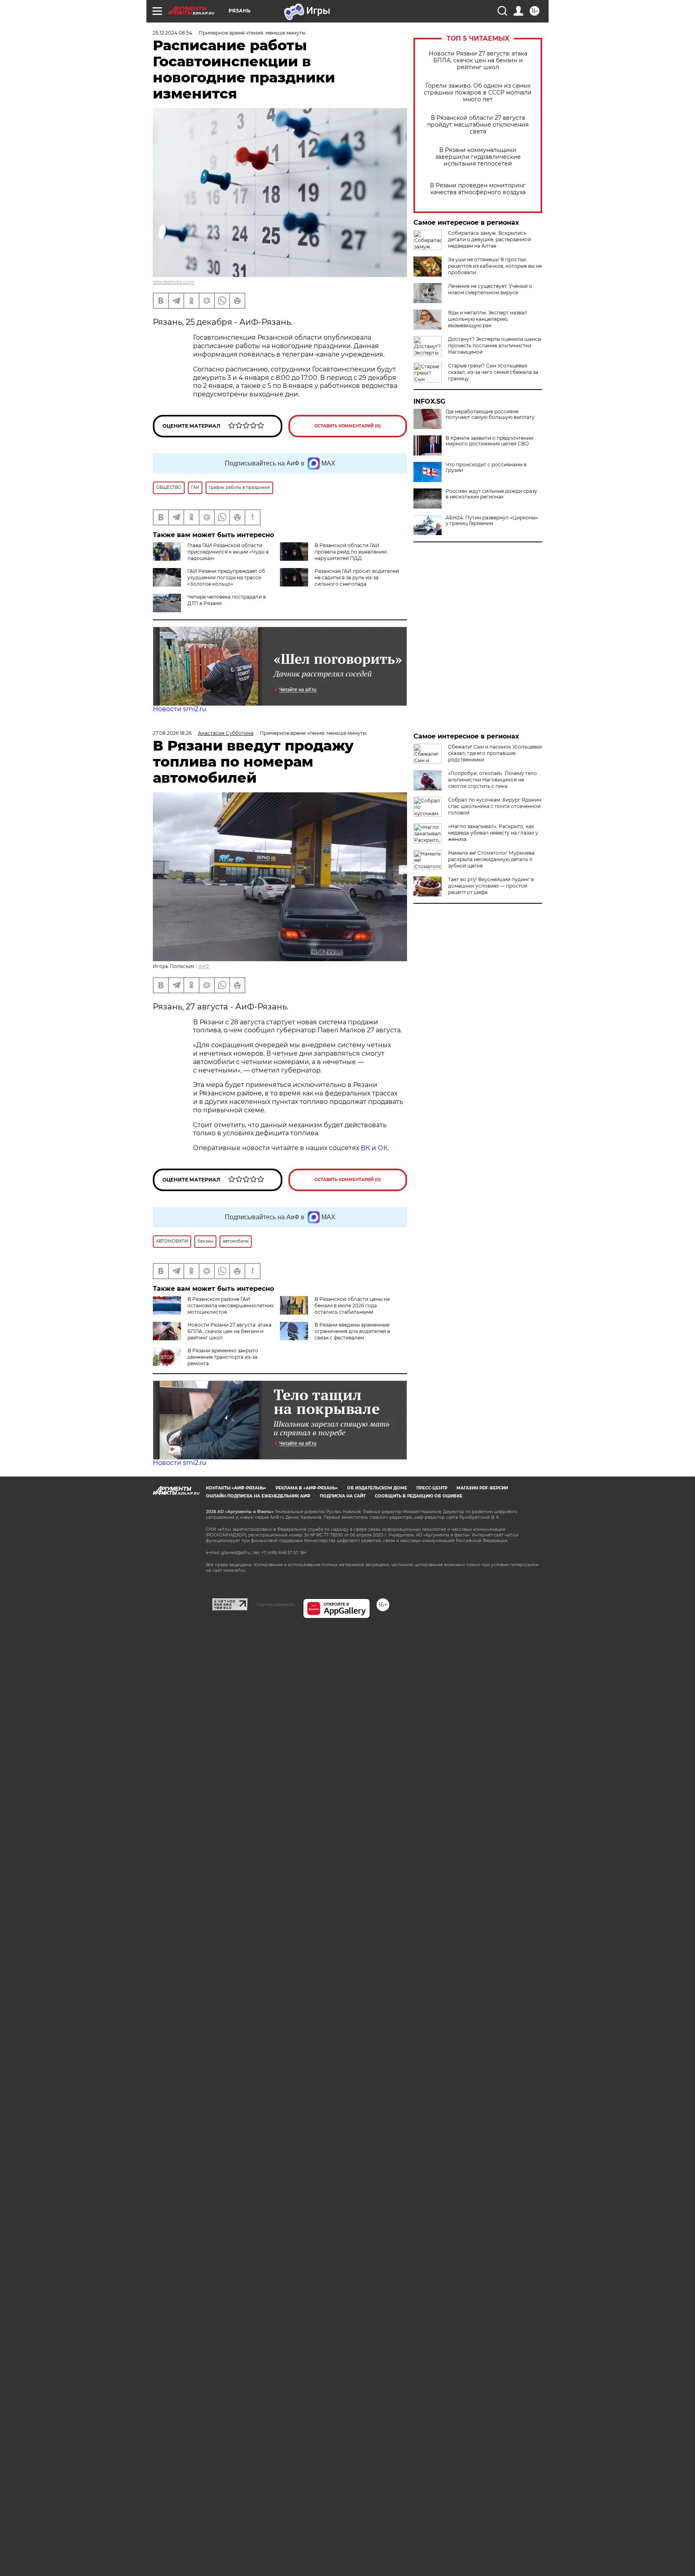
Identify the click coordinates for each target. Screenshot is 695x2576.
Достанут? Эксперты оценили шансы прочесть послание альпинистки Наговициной (495, 346)
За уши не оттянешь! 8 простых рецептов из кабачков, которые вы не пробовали (495, 266)
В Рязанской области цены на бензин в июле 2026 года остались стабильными (352, 1305)
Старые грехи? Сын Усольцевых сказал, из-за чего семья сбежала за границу (493, 372)
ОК (383, 1148)
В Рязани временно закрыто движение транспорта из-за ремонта (223, 1357)
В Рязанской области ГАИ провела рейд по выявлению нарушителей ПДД (351, 552)
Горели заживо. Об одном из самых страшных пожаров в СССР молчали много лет (478, 93)
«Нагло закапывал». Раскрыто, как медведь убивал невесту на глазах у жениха (493, 833)
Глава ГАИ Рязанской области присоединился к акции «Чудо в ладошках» (228, 552)
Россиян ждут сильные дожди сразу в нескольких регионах (491, 494)
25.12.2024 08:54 (173, 33)
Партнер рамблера (275, 1604)
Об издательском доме (377, 1488)
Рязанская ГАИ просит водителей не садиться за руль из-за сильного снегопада (357, 577)
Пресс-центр (432, 1488)
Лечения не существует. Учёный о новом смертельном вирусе (490, 289)
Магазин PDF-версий (482, 1488)
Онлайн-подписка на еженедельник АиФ (258, 1496)
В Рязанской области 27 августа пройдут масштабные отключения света (478, 125)
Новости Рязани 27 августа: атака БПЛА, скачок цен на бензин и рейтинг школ (478, 61)
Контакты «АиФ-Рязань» (236, 1488)
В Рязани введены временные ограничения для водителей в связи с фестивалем (352, 1331)
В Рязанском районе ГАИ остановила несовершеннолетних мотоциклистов (230, 1305)
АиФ (204, 966)
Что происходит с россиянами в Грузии (486, 468)
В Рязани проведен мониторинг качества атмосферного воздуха (478, 189)
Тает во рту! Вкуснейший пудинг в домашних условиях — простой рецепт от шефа (491, 886)
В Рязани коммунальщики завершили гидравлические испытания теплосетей (478, 157)
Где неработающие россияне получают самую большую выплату (490, 414)
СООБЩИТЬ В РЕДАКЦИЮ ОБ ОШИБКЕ (419, 1496)
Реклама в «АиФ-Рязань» (307, 1488)
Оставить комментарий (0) (348, 426)
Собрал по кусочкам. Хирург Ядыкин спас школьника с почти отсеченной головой (495, 806)
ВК (365, 1148)
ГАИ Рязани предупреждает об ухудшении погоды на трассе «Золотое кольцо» (226, 577)
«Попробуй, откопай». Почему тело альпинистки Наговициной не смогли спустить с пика (492, 780)
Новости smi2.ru (180, 709)
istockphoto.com (174, 282)
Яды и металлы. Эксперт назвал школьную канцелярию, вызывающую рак (488, 319)
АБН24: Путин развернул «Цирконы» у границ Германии (492, 521)
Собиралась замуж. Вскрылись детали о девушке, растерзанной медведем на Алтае (489, 239)
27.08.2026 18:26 (172, 733)
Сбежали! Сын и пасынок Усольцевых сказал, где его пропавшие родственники (495, 753)
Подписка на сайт (343, 1496)
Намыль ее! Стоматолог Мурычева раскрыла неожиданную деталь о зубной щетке (491, 859)
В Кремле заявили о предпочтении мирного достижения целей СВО (489, 441)
